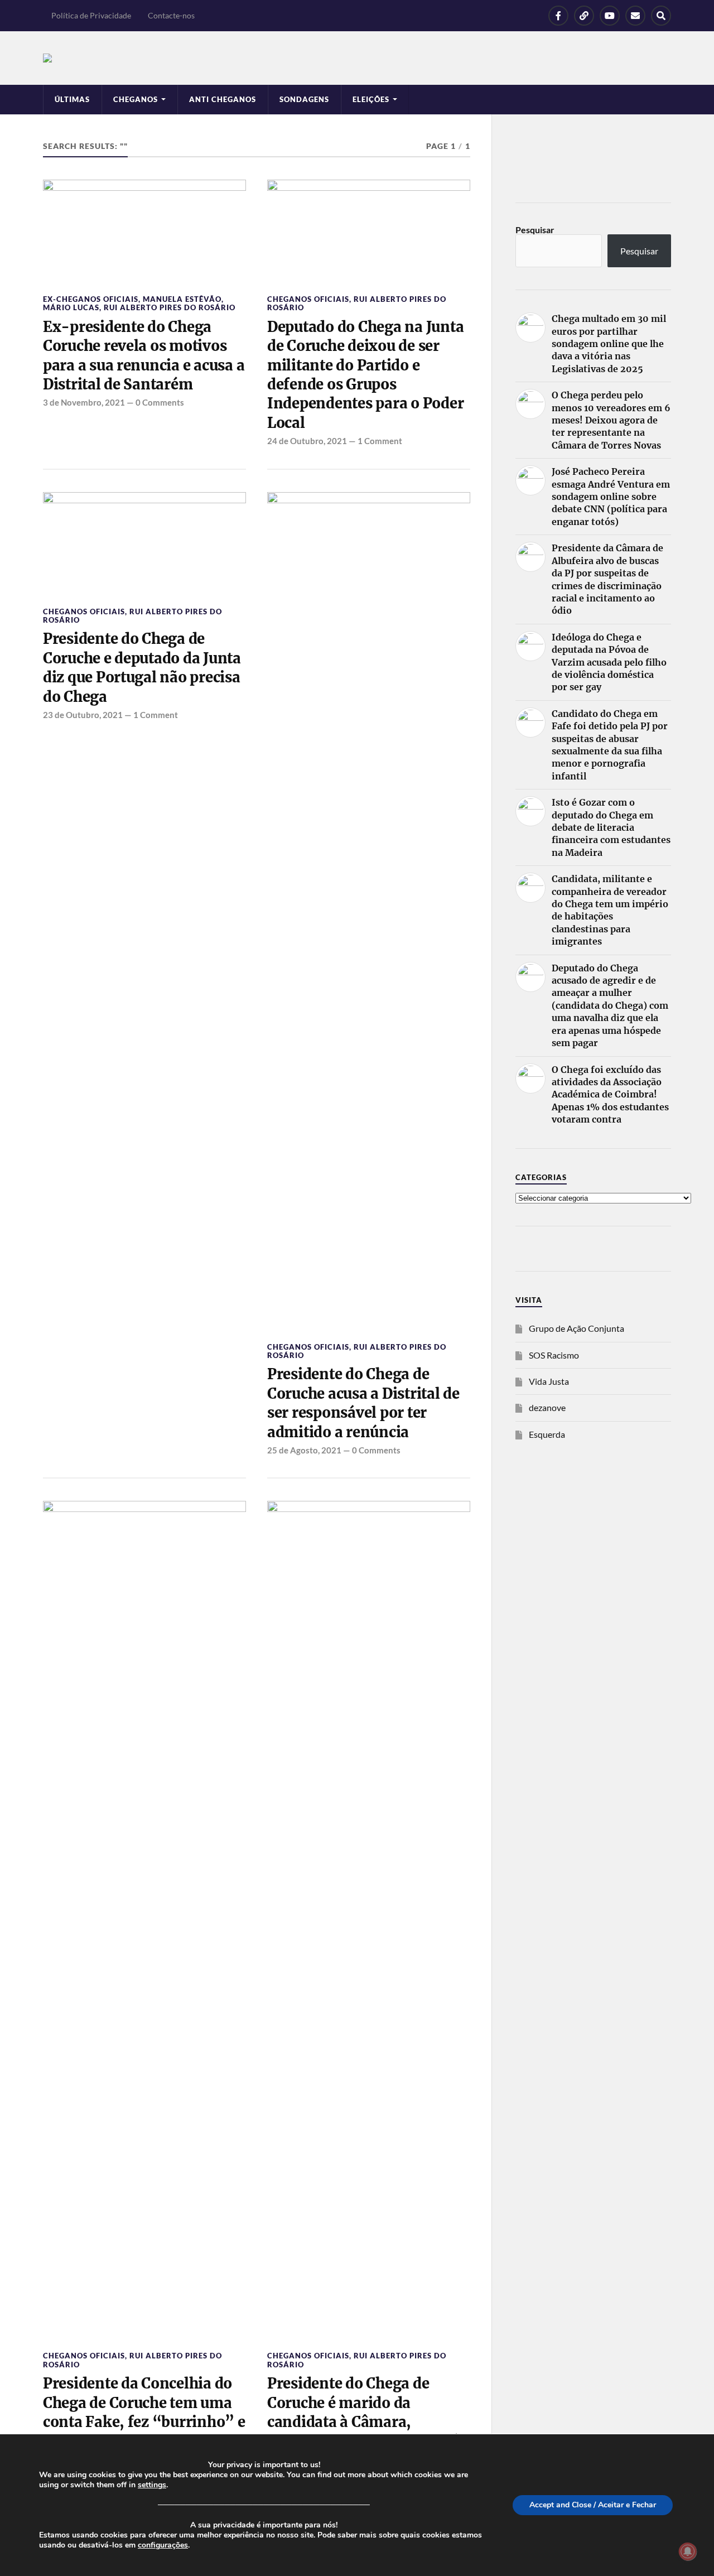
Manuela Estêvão (182, 299)
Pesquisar (535, 230)
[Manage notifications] (688, 2551)
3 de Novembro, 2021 (84, 402)
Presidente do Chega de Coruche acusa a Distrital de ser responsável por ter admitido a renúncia (363, 1403)
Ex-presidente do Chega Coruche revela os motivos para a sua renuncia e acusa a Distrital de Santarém (144, 356)
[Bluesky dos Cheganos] (584, 16)
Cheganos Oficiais (308, 299)
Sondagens (304, 99)
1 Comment (380, 441)
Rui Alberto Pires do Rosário (170, 307)
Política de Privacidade (91, 15)
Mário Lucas (71, 307)
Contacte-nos (171, 15)
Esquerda (547, 1434)
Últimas (72, 99)
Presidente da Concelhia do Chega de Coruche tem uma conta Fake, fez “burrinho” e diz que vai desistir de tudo (144, 2412)
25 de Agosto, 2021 (304, 1450)
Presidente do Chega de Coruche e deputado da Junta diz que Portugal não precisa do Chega (142, 668)
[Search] (661, 16)
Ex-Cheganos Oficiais (91, 299)
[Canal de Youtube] (610, 16)
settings (152, 2485)
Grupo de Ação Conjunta (576, 1328)
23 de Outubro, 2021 (83, 715)
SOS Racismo (554, 1355)
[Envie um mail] (635, 16)
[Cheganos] (357, 58)
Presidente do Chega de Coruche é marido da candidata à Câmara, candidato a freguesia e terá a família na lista (363, 2422)
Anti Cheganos (223, 99)
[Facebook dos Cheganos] (558, 16)
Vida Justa (549, 1381)
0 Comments (160, 402)
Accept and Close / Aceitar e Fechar (593, 2505)
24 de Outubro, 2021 (307, 441)
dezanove (547, 1407)
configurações (163, 2545)
